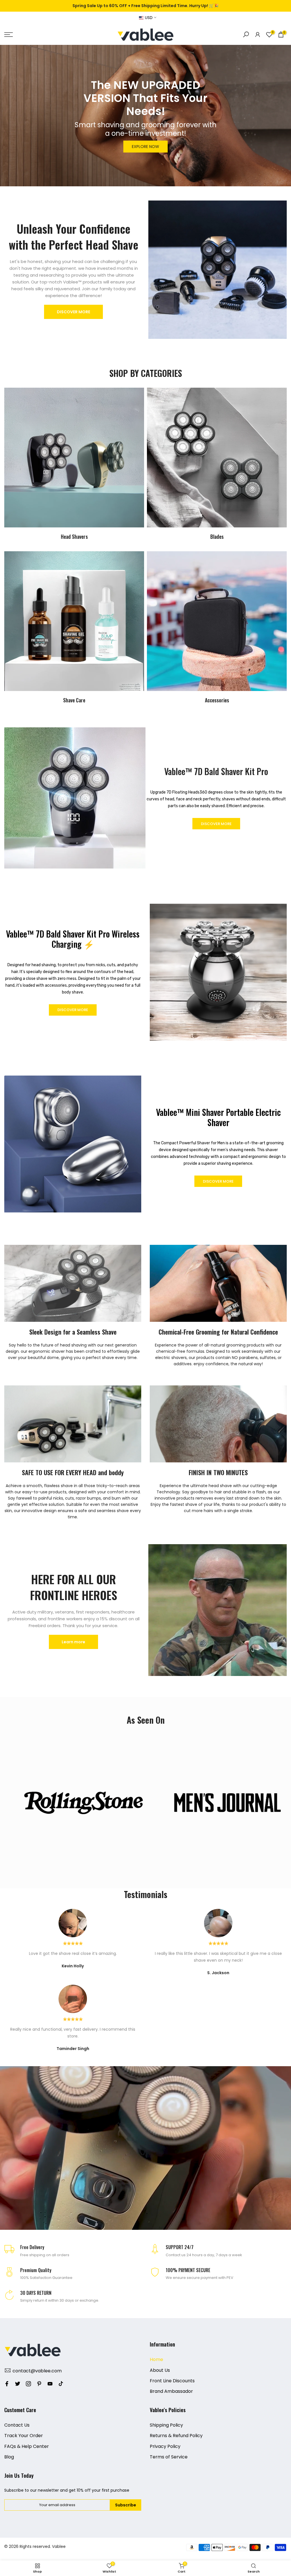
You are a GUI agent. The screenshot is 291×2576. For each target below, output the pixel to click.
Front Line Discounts (172, 2381)
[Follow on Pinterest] (39, 2384)
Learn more (73, 1642)
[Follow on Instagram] (28, 2384)
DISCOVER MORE (73, 312)
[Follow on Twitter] (18, 2384)
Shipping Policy (166, 2425)
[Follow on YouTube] (50, 2384)
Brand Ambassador (171, 2391)
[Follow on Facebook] (7, 2384)
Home (156, 2359)
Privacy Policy (165, 2446)
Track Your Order (24, 2436)
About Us (160, 2370)
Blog (9, 2457)
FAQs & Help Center (27, 2446)
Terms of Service (169, 2457)
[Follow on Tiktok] (61, 2384)
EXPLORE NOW (145, 147)
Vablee (59, 2546)
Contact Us (17, 2425)
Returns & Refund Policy (176, 2436)
